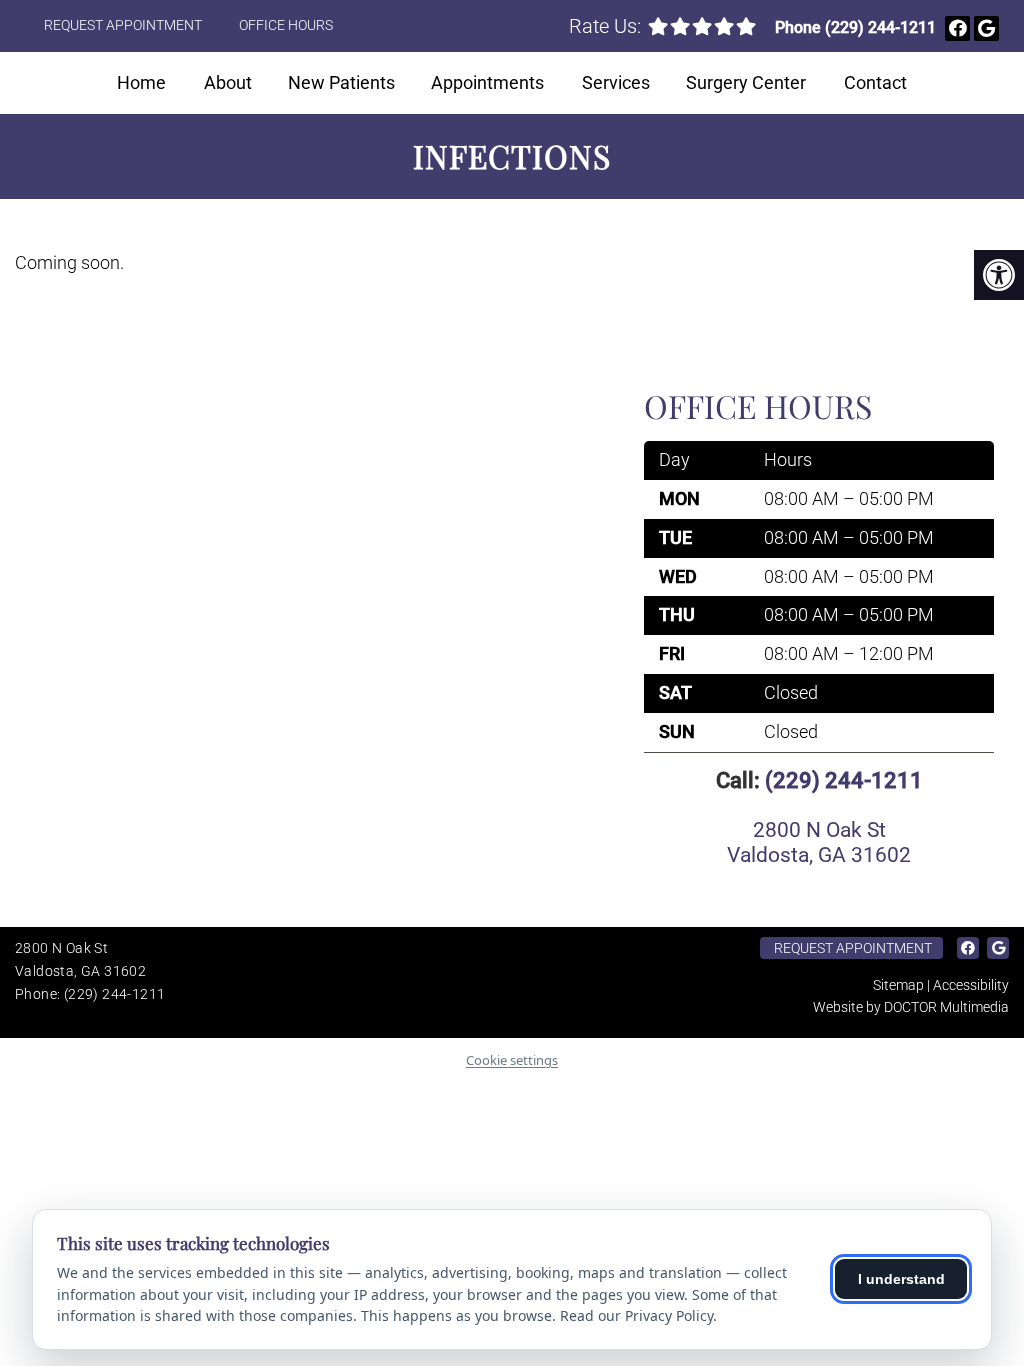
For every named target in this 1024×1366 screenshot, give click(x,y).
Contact (875, 82)
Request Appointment (123, 25)
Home (141, 82)
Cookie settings (512, 1060)
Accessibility (971, 985)
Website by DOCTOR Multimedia (911, 1007)
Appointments (487, 82)
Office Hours (286, 25)
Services (616, 82)
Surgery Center (746, 82)
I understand (901, 1279)
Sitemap (898, 985)
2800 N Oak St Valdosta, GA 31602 (819, 842)
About (228, 82)
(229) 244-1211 (880, 27)
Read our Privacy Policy (636, 1315)
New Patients (341, 82)
